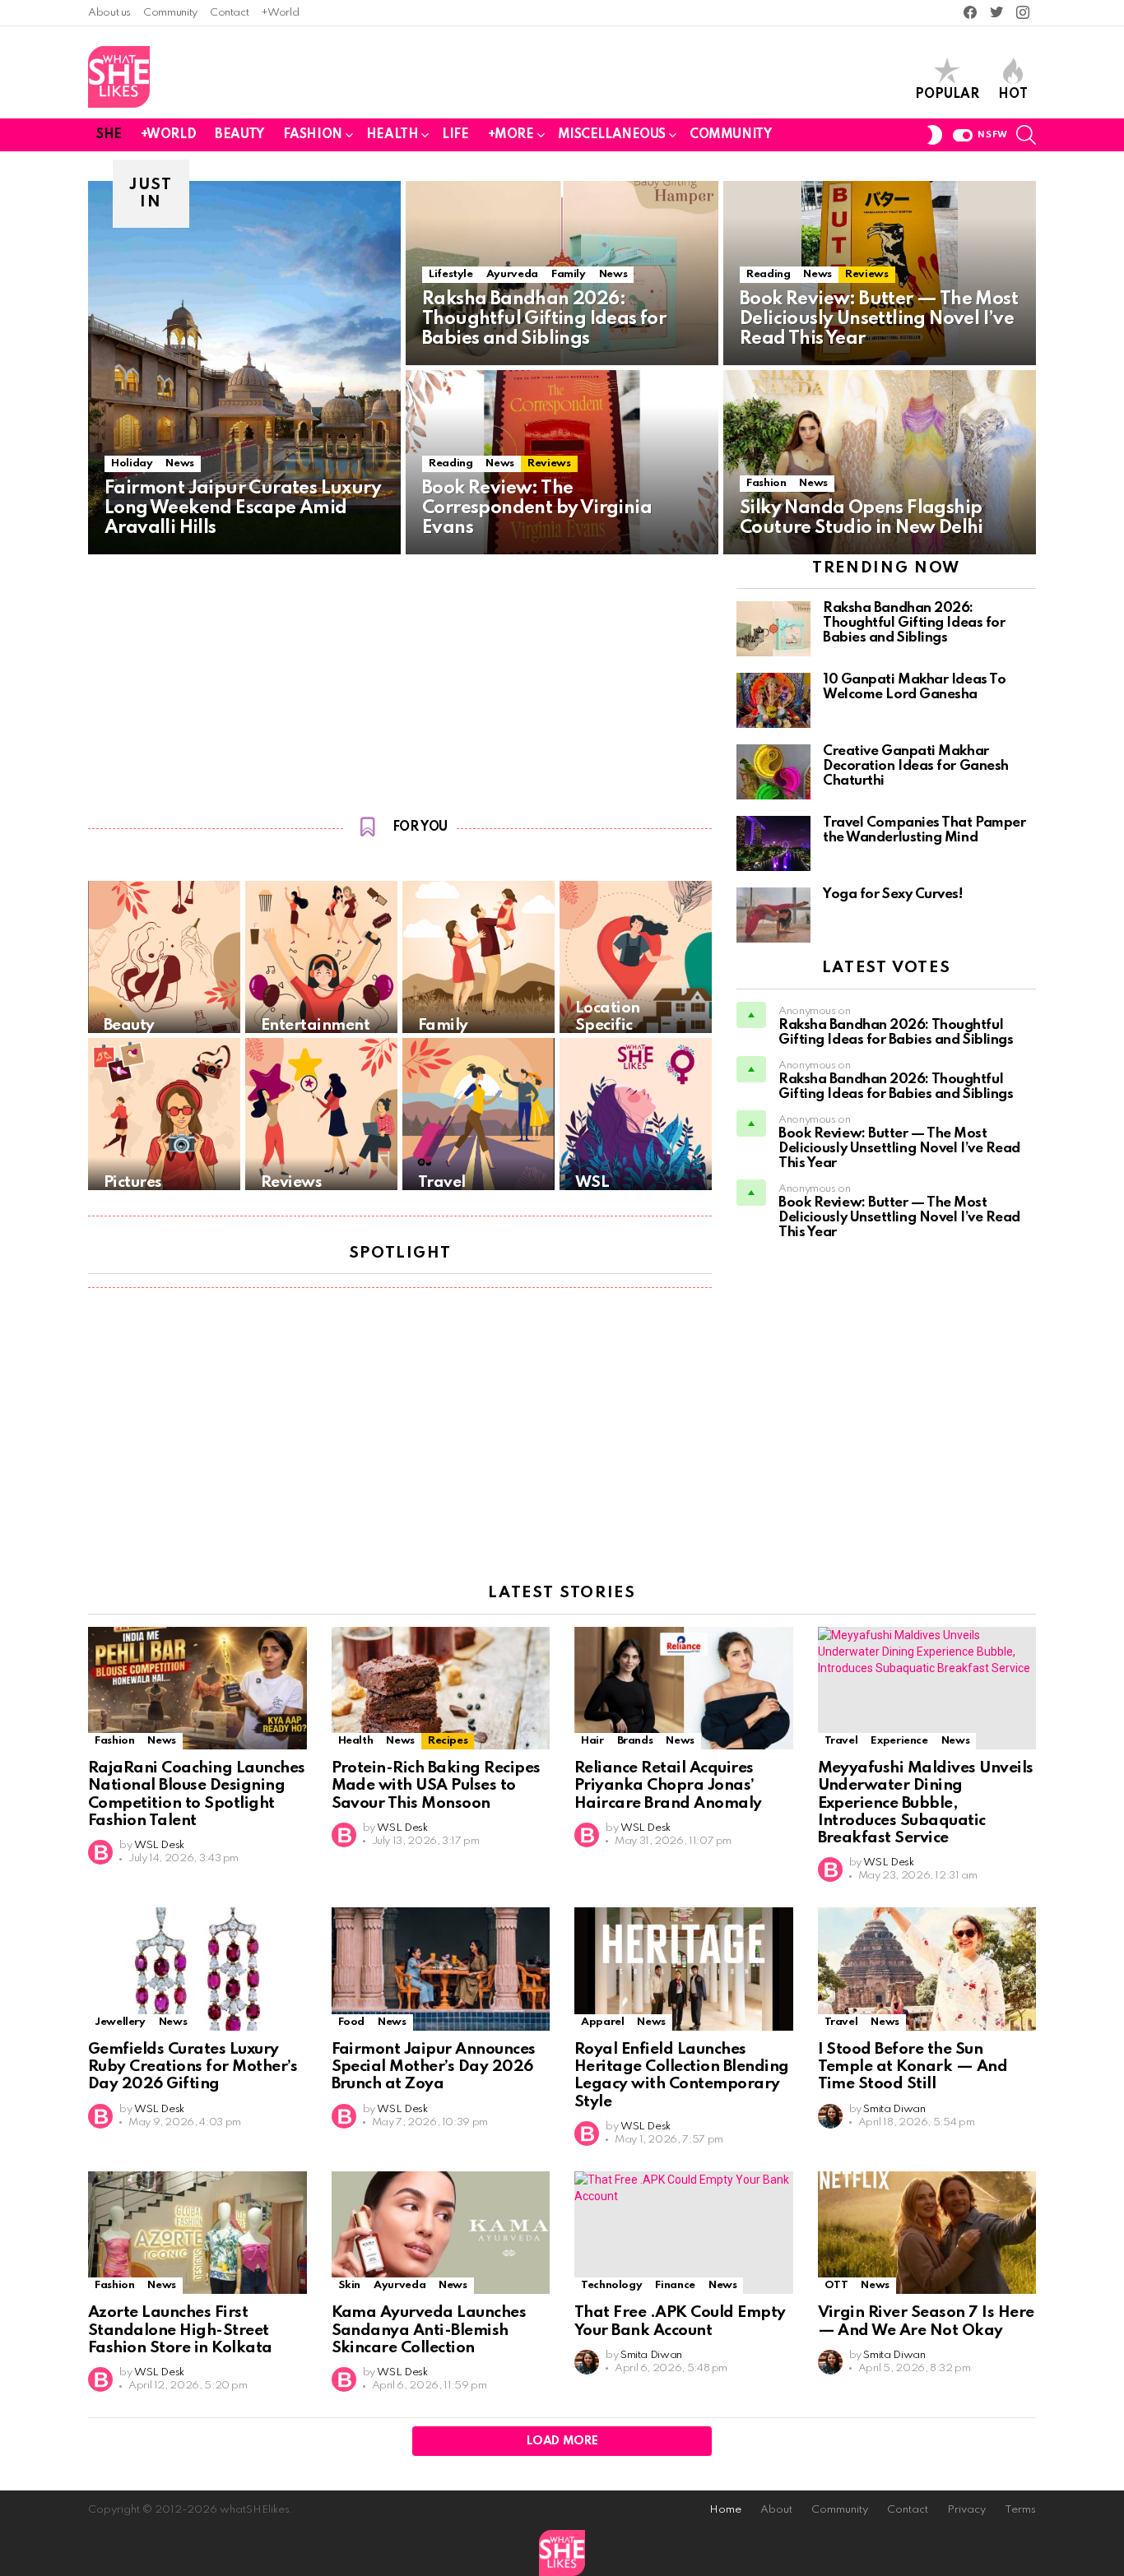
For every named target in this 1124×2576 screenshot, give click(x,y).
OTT (836, 2285)
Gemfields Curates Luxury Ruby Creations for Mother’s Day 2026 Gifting (193, 2067)
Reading (768, 274)
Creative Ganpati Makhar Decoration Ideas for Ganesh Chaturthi (916, 766)
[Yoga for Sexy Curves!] (773, 915)
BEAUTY (239, 135)
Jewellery (120, 2022)
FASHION (313, 135)
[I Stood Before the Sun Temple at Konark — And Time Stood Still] (927, 1969)
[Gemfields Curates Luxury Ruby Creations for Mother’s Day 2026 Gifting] (197, 1969)
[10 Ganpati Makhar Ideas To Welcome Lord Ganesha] (773, 700)
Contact (229, 13)
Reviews (866, 274)
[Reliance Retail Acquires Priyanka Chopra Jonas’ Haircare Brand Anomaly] (684, 1689)
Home (725, 2510)
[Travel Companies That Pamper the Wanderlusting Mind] (773, 843)
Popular (947, 95)
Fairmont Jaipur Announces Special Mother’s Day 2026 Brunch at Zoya (434, 2067)
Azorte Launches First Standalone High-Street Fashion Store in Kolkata (180, 2330)
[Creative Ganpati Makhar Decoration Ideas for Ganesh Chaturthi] (773, 772)
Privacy (966, 2510)
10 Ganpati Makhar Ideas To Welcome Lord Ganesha (914, 687)
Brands (635, 1741)
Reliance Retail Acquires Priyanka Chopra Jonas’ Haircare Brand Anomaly (668, 1786)
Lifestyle (451, 274)
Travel (841, 1741)
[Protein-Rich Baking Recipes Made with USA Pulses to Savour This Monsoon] (441, 1689)
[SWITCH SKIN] (935, 135)
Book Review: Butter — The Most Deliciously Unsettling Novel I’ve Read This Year (899, 1149)
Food (352, 2022)
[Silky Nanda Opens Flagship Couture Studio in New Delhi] (880, 462)
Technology (611, 2285)
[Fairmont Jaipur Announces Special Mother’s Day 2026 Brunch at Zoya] (441, 1969)
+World (280, 13)
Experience (899, 1741)
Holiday (132, 463)
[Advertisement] (400, 681)
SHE (109, 135)
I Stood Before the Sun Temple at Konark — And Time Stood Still (913, 2067)
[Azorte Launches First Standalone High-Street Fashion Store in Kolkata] (197, 2233)
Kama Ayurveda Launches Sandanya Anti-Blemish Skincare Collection (429, 2330)
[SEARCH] (1026, 135)
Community (170, 13)
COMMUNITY (730, 135)
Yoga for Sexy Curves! (893, 894)
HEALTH (392, 135)
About (776, 2510)
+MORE (511, 135)
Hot (1013, 95)
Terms (1020, 2510)
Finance (675, 2285)
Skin (350, 2285)
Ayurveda (512, 274)
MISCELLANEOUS (612, 135)
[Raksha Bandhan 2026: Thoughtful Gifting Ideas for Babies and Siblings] (773, 629)
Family (569, 274)
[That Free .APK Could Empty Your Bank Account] (684, 2233)
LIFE (455, 135)
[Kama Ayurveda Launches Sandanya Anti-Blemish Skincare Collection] (441, 2233)
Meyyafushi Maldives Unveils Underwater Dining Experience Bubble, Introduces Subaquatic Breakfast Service (926, 1803)
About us (109, 13)
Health (356, 1741)
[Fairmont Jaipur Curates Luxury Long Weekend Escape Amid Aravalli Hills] (244, 368)
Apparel (602, 2022)
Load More (562, 2441)
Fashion (766, 483)
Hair (592, 1741)
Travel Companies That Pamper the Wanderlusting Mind (924, 830)
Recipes (448, 1741)
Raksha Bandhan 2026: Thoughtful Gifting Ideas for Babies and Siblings (914, 623)
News (180, 463)
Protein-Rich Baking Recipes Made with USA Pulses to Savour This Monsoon (436, 1786)
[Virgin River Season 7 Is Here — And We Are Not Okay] (927, 2233)
